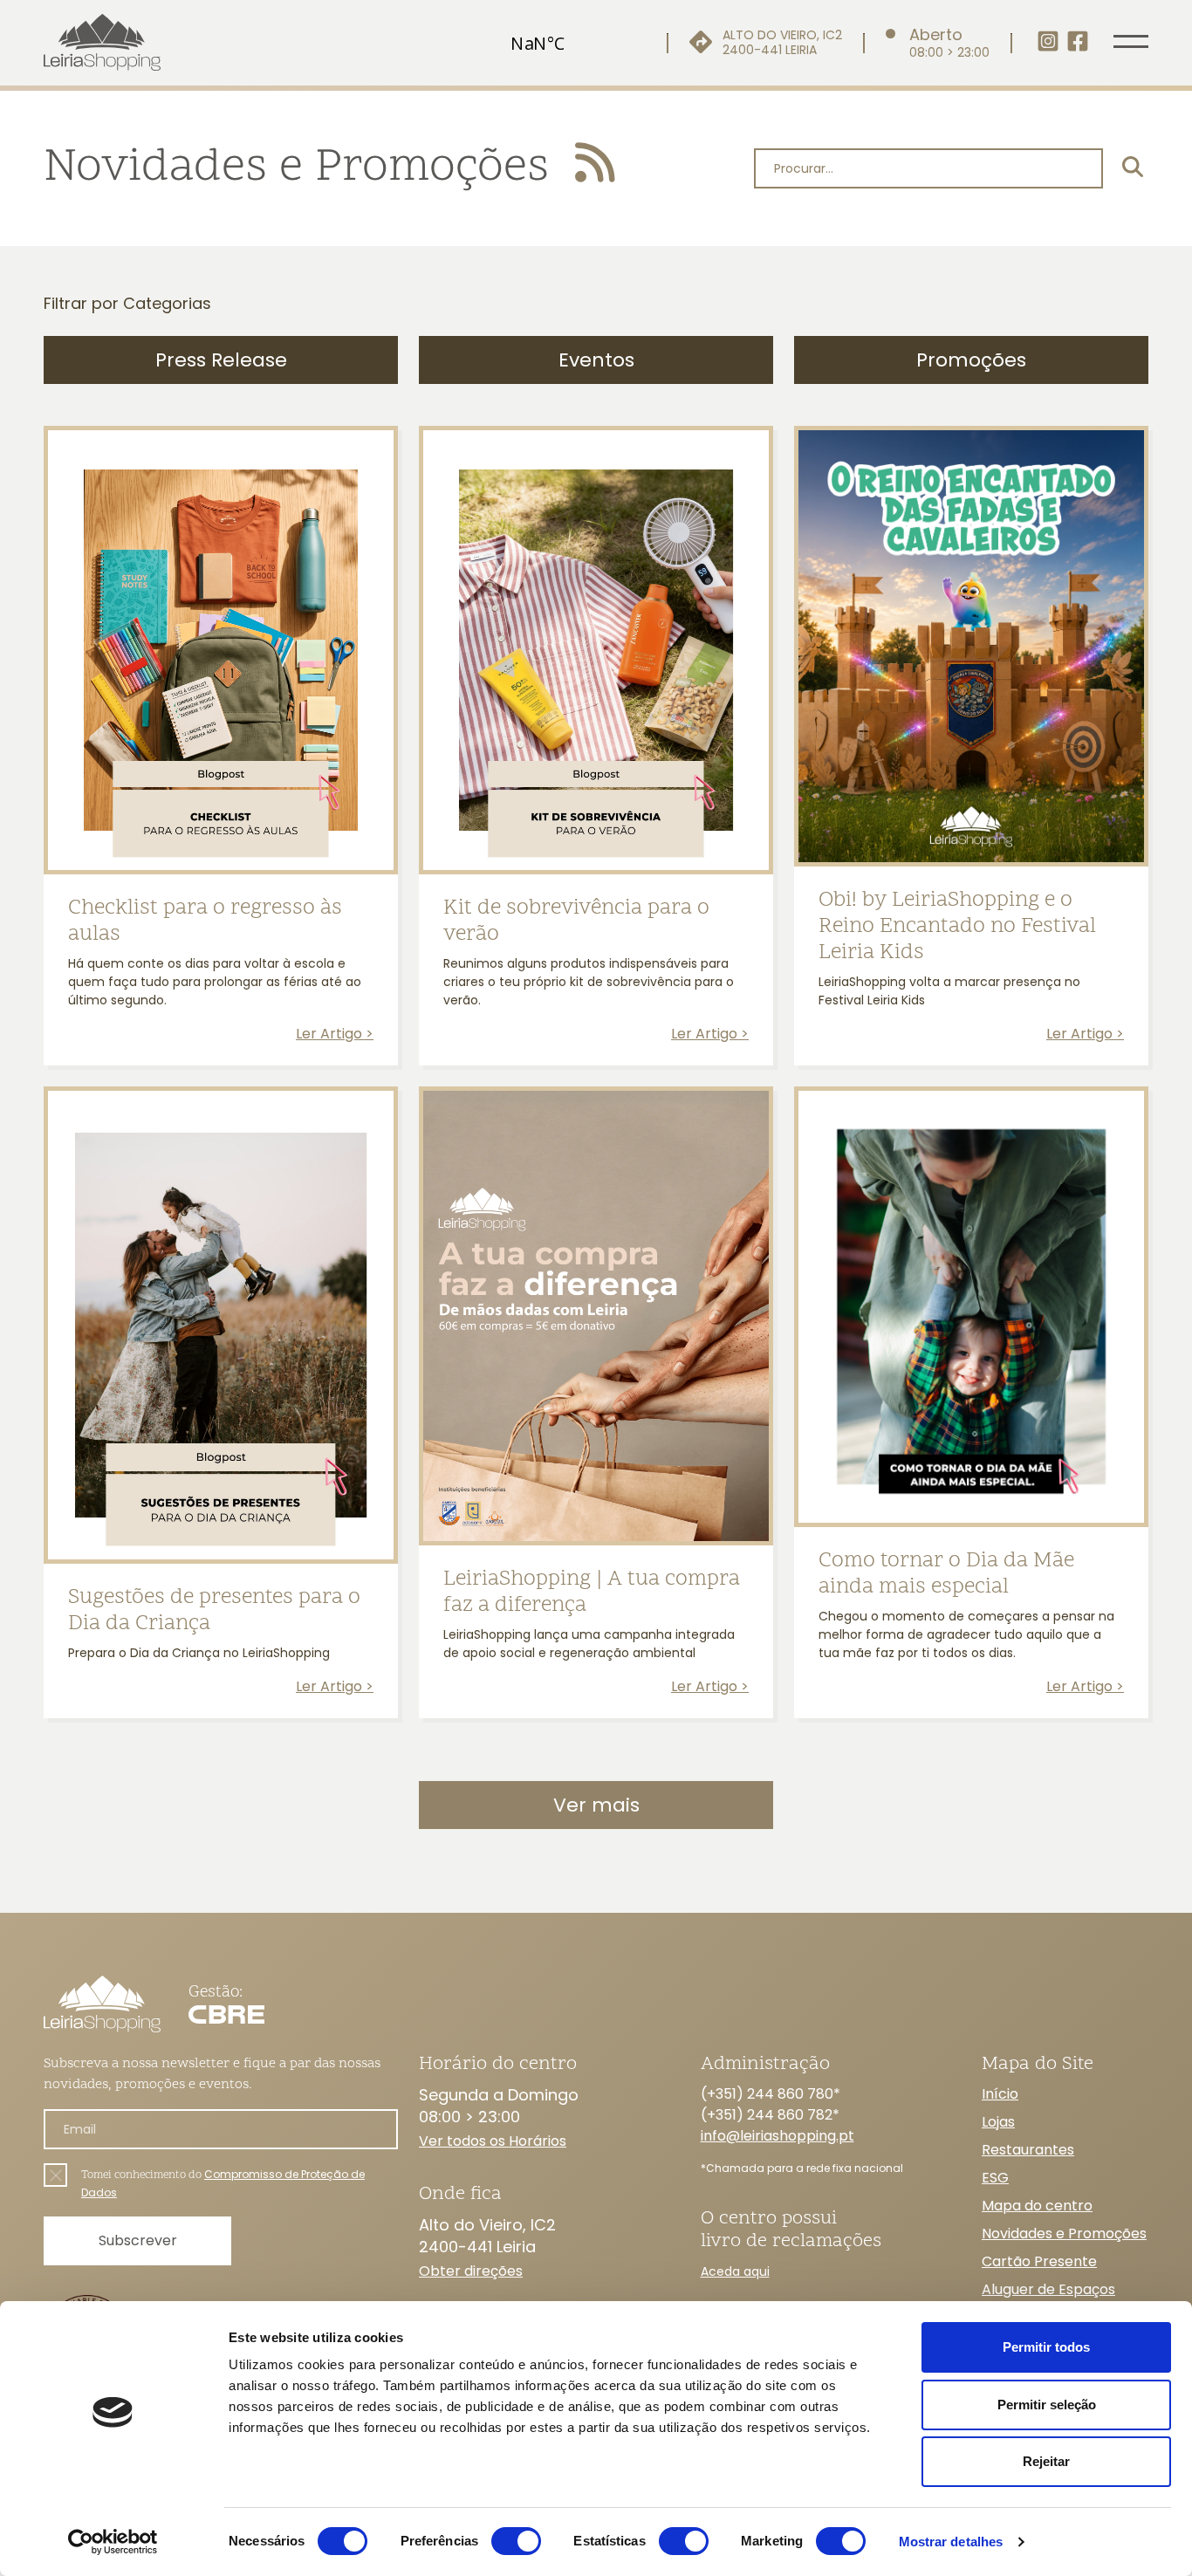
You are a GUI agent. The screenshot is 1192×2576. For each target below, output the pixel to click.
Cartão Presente (1039, 2261)
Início (1000, 2094)
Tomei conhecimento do (223, 2183)
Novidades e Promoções (1064, 2233)
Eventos (596, 360)
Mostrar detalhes (951, 2542)
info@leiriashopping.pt (778, 2136)
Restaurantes (1028, 2150)
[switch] (516, 2541)
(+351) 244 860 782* (770, 2115)
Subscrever (138, 2240)
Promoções (971, 360)
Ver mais (596, 1805)
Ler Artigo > (335, 1034)
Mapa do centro (1037, 2206)
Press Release (221, 360)
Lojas (998, 2122)
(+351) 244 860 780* (771, 2094)
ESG (995, 2178)
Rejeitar (1046, 2461)
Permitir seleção (1047, 2405)
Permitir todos (1046, 2347)
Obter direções (471, 2271)
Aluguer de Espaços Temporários (1048, 2300)
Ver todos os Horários (493, 2141)
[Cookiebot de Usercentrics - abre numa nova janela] (113, 2542)
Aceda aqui (735, 2271)
